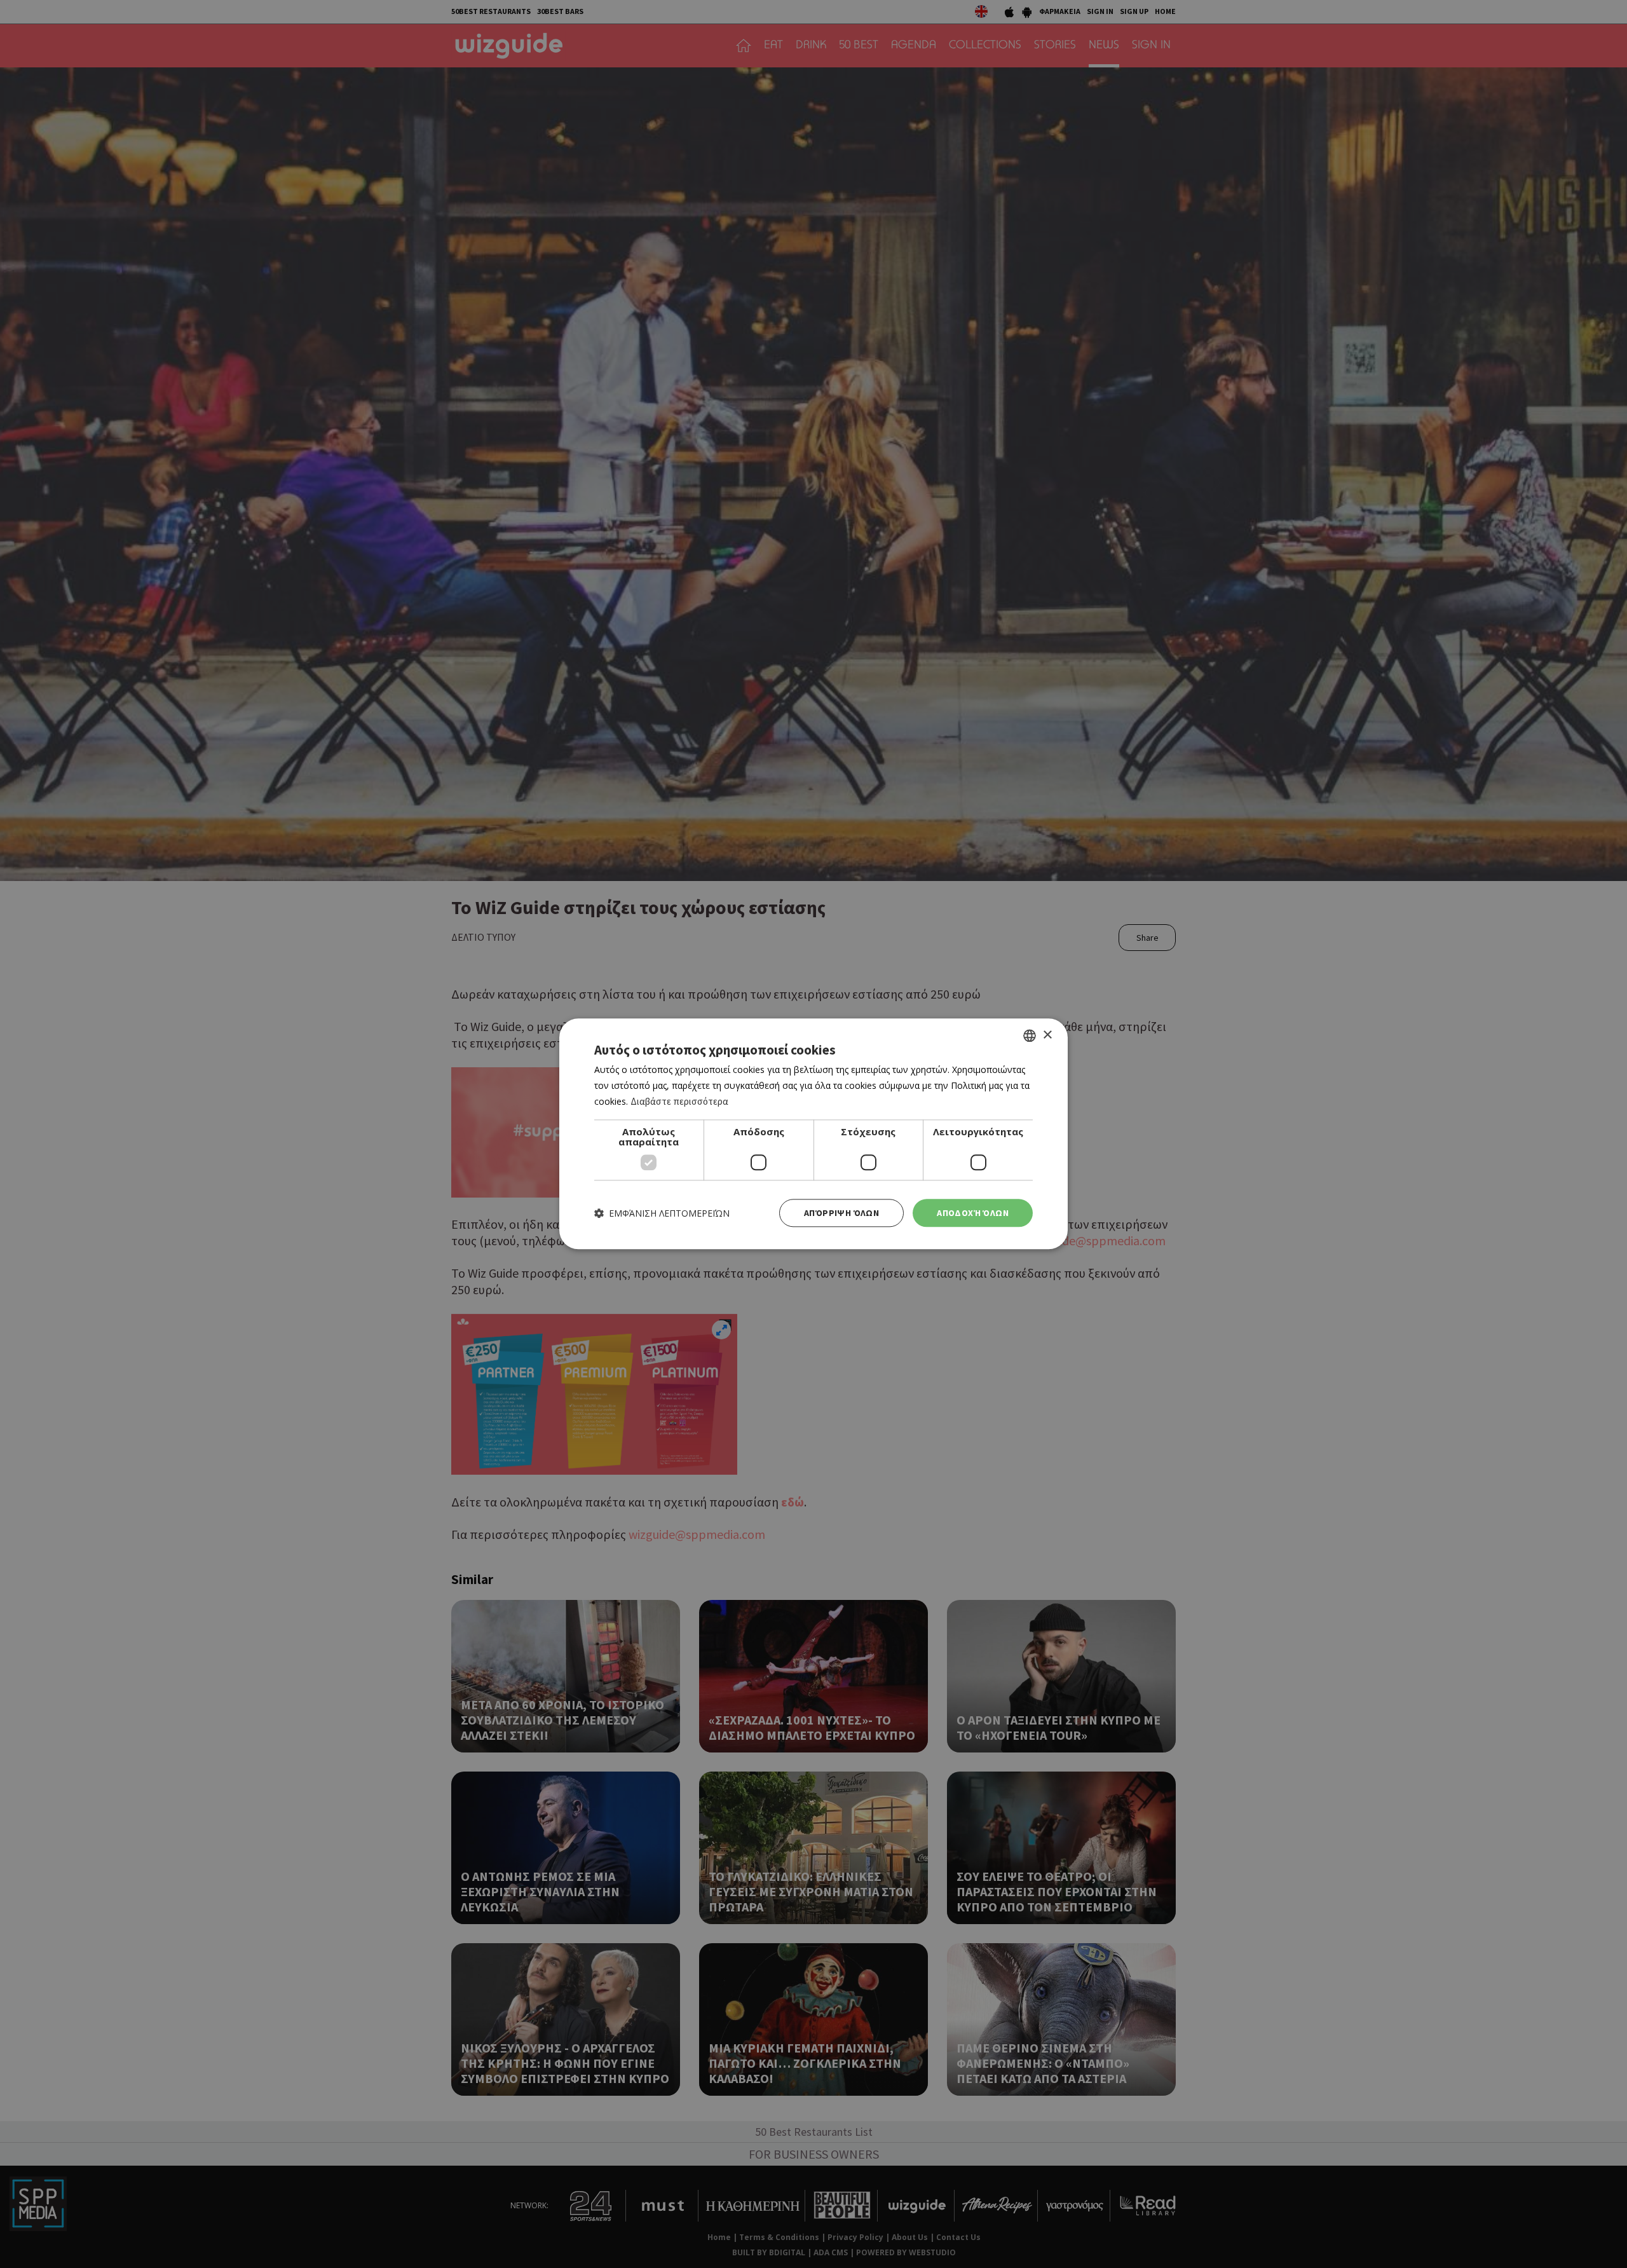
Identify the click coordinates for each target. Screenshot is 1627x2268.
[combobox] (1030, 1035)
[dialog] (813, 1134)
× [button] (1047, 1035)
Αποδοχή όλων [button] (973, 1213)
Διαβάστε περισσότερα (679, 1101)
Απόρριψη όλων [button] (841, 1213)
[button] (662, 1213)
